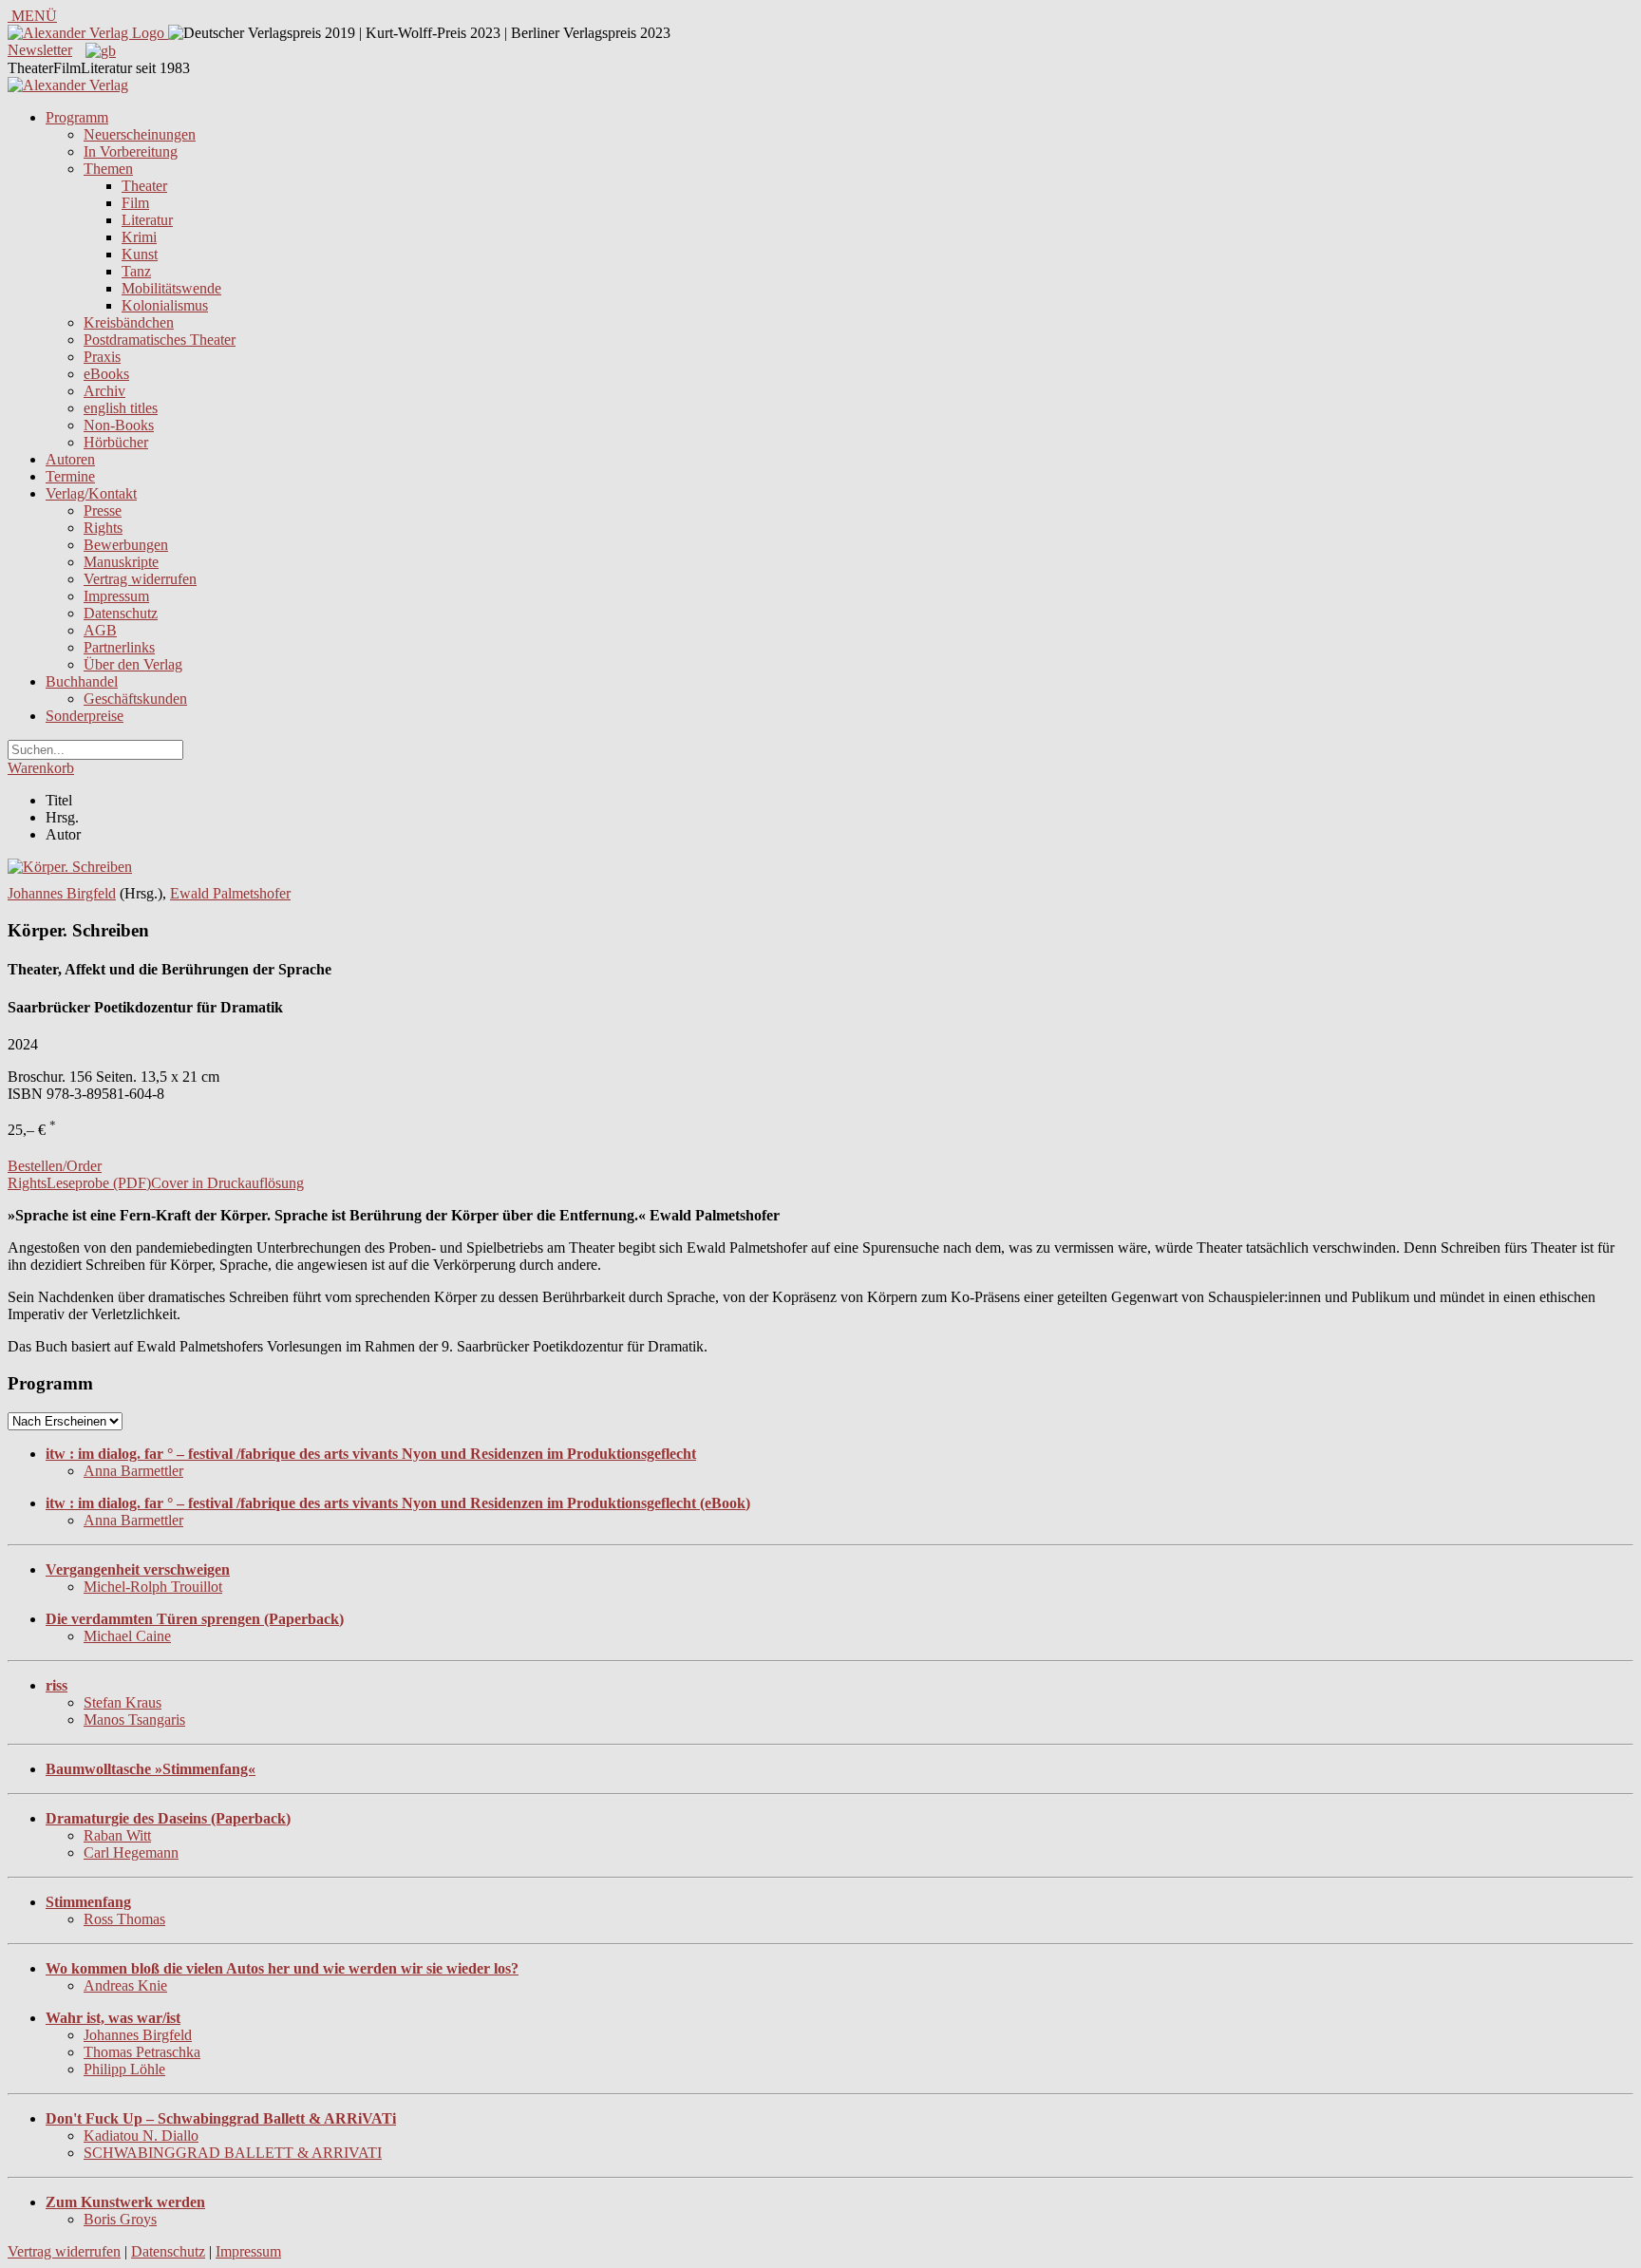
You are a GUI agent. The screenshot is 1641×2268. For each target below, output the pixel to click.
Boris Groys (120, 2219)
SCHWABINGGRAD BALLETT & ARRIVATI (233, 2153)
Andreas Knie (125, 1985)
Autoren (70, 459)
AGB (100, 630)
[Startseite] (68, 85)
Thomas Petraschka (142, 2052)
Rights (103, 528)
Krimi (139, 237)
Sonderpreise (85, 716)
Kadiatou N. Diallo (141, 2136)
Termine (70, 476)
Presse (103, 510)
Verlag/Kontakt (91, 493)
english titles (121, 408)
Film (135, 203)
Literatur (147, 220)
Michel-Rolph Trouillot (153, 1587)
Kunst (140, 254)
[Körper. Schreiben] (70, 867)
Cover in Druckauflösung (227, 1183)
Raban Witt (117, 1835)
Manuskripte (121, 562)
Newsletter (40, 50)
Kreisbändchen (129, 322)
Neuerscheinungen (140, 134)
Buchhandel (82, 681)
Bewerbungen (126, 545)
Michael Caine (127, 1636)
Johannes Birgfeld (62, 893)
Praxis (102, 357)
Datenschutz (121, 613)
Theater (144, 186)
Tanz (136, 271)
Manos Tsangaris (134, 1720)
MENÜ (32, 16)
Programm (77, 117)
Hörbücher (116, 442)
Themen (108, 169)
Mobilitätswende (171, 288)
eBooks (106, 374)
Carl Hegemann (131, 1852)
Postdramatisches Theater (160, 340)
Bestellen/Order (55, 1166)
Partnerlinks (119, 647)
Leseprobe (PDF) (99, 1183)
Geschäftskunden (135, 699)
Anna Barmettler (133, 1471)
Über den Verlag (133, 664)
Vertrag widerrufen (140, 579)
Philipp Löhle (124, 2069)
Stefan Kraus (123, 1702)
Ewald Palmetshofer (230, 893)
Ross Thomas (124, 1919)
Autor (63, 834)
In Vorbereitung (131, 151)
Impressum (116, 596)
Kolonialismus (165, 305)
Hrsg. (62, 817)
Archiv (104, 391)
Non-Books (119, 425)
